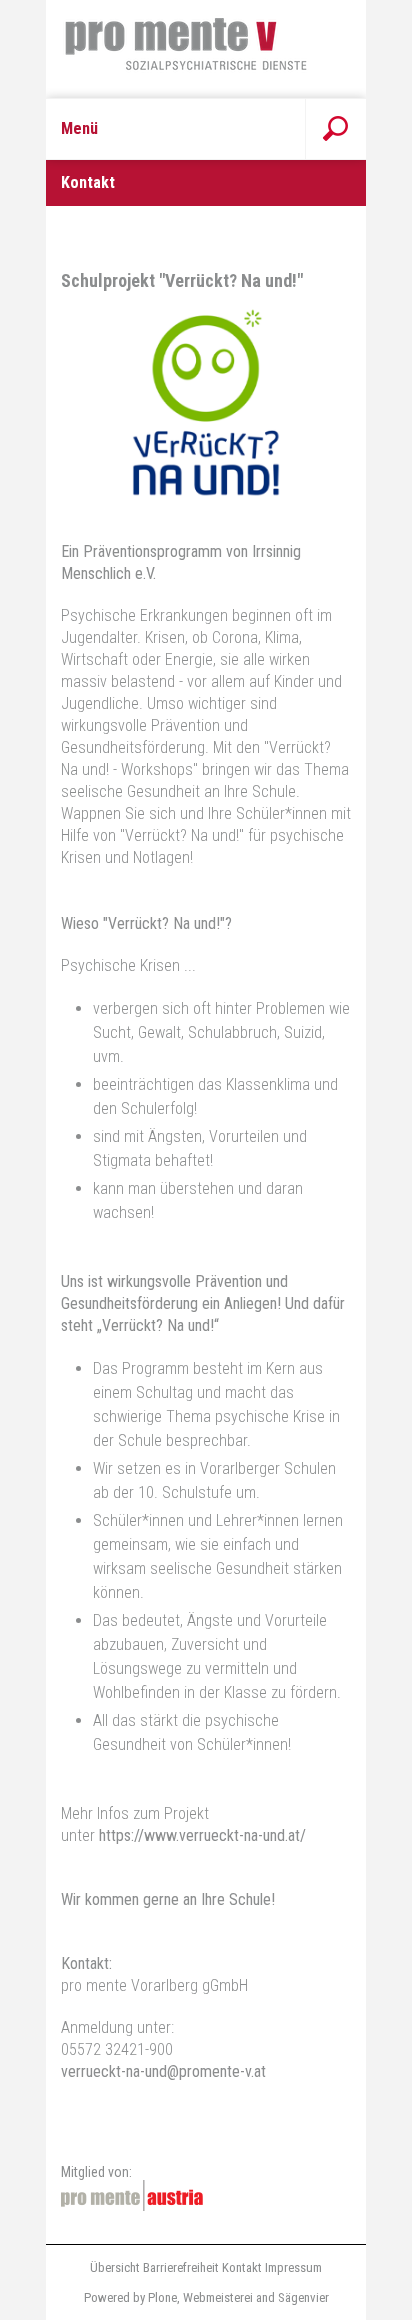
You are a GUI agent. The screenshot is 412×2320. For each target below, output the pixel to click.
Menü (79, 128)
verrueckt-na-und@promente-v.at (163, 2071)
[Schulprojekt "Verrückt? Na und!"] (206, 489)
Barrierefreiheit (181, 2267)
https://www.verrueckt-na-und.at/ (202, 1835)
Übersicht (115, 2267)
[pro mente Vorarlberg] (206, 49)
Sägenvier (303, 2297)
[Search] (335, 129)
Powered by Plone (130, 2297)
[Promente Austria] (132, 2195)
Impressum (293, 2267)
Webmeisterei (218, 2297)
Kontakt (242, 2267)
